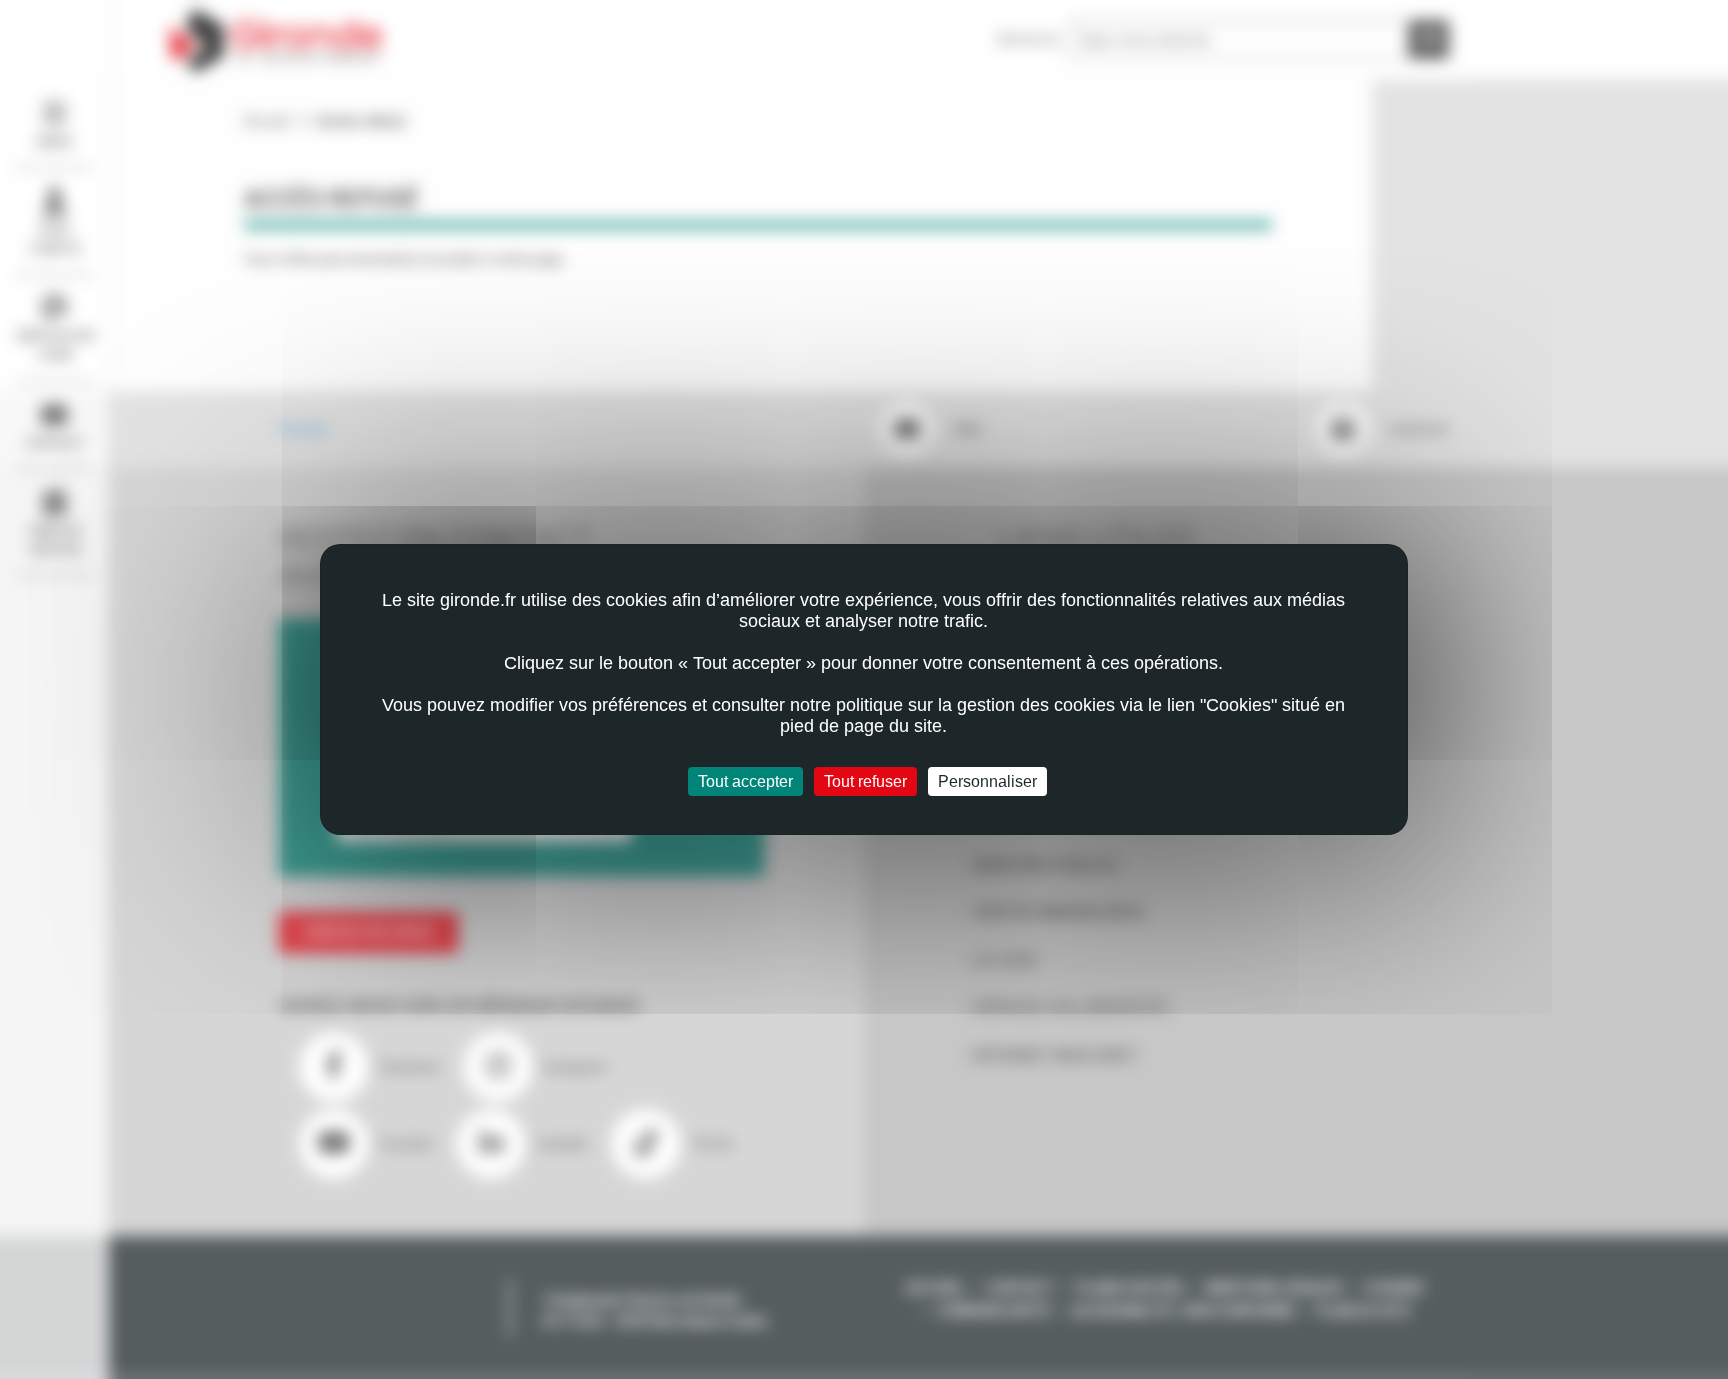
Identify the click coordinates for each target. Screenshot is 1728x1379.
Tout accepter (745, 781)
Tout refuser (865, 781)
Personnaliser (987, 781)
